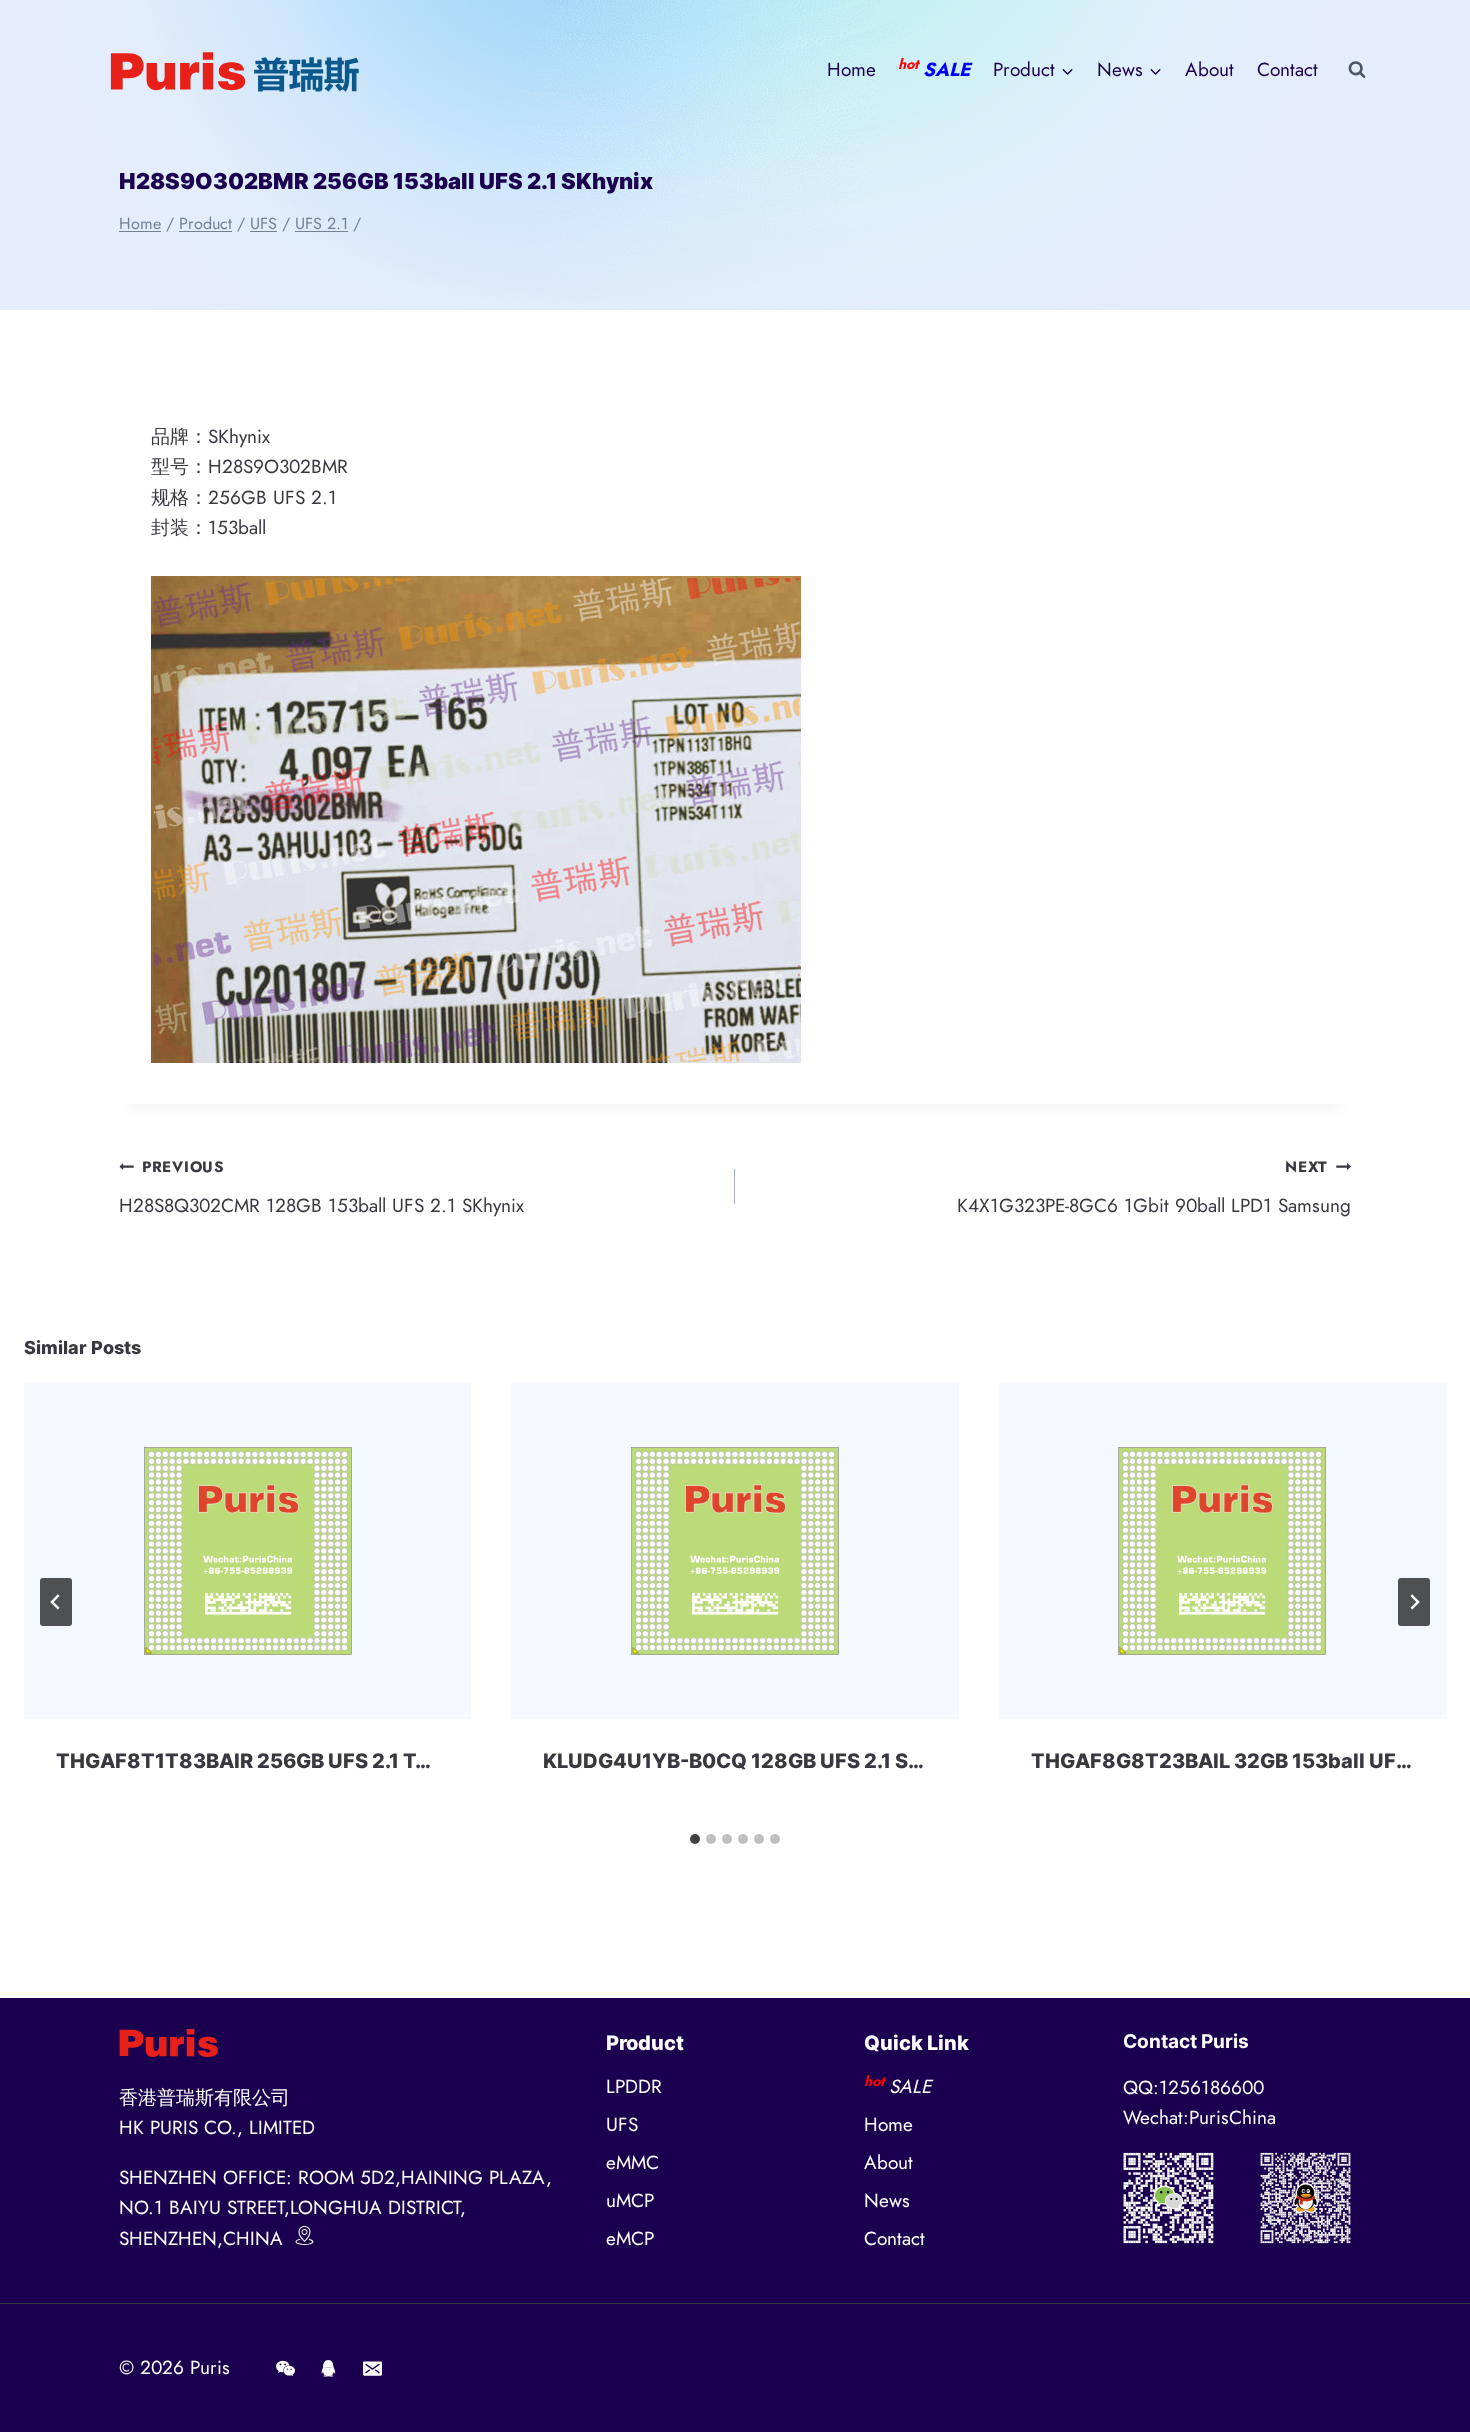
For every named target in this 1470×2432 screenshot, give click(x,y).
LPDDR (634, 2086)
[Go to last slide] (56, 1602)
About (1209, 69)
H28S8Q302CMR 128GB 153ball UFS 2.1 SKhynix (321, 1187)
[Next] (1414, 1602)
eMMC (632, 2162)
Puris (210, 2367)
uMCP (630, 2200)
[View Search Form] (1357, 70)
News (887, 2200)
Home (851, 69)
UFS (622, 2124)
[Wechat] (285, 2368)
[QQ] (329, 2368)
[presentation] (247, 1550)
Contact (1287, 69)
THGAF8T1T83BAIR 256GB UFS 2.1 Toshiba (269, 1761)
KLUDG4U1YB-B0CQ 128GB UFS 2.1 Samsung (766, 1761)
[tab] (695, 1839)
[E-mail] (372, 2368)
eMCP (630, 2238)
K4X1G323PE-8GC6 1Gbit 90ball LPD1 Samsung (1154, 1187)
